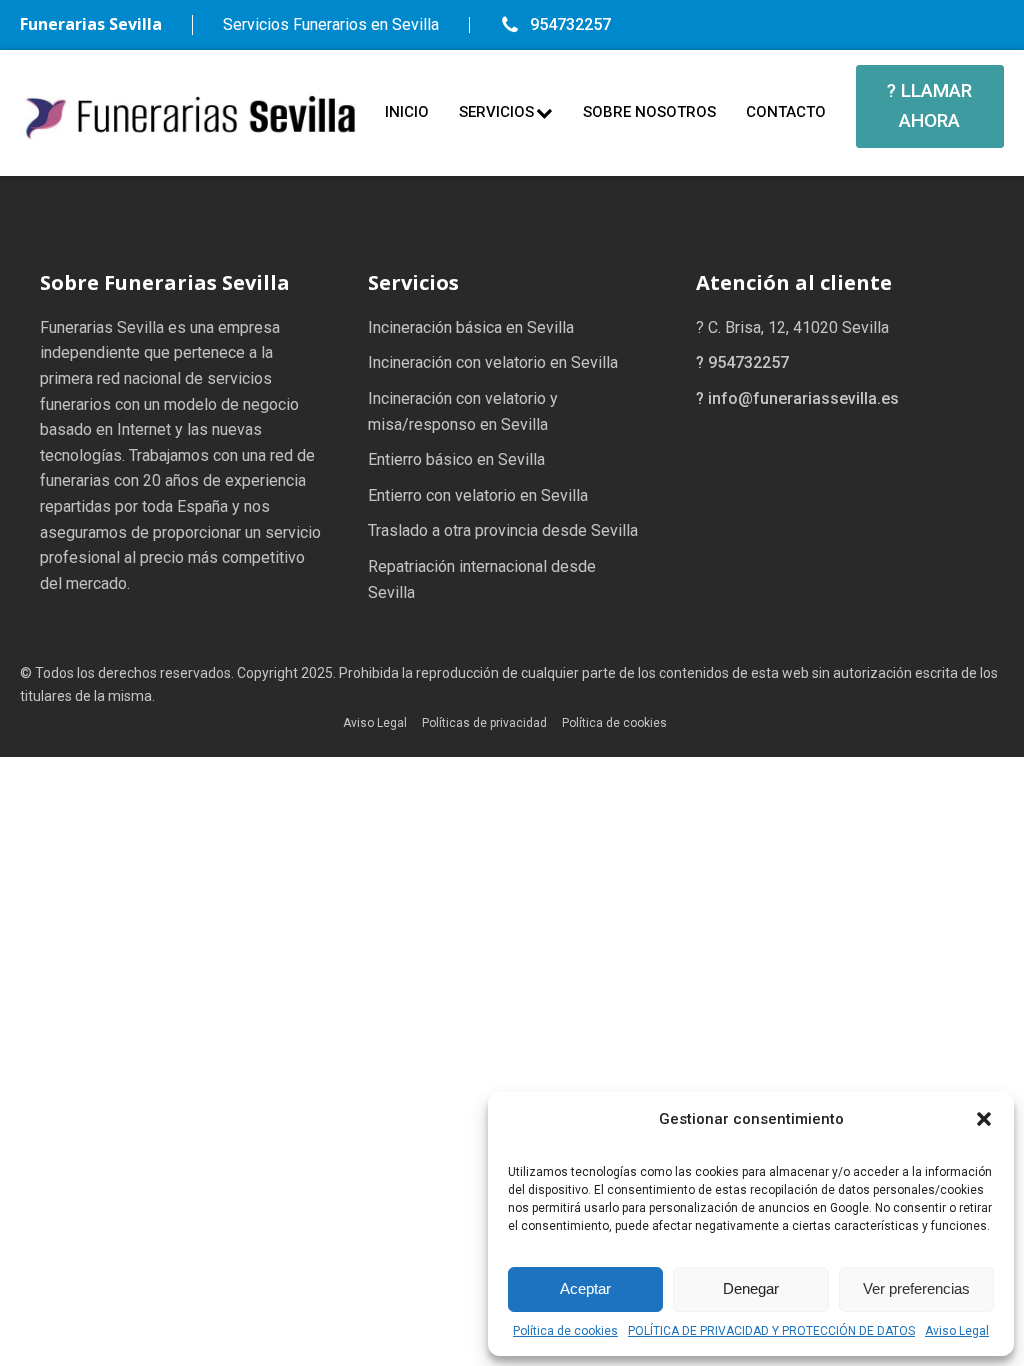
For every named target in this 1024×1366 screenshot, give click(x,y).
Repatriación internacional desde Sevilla (482, 579)
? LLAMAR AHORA (929, 105)
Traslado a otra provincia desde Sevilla (503, 530)
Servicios (496, 112)
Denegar (751, 1288)
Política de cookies (565, 1331)
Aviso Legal (957, 1331)
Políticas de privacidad (484, 723)
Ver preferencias (916, 1288)
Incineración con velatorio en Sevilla (493, 362)
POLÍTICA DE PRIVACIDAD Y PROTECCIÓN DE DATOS (771, 1331)
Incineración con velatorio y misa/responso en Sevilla (463, 411)
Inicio (407, 112)
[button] (984, 1119)
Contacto (786, 112)
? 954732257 (742, 362)
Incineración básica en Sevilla (471, 327)
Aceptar (585, 1288)
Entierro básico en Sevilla (456, 459)
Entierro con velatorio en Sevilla (478, 495)
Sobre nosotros (649, 112)
